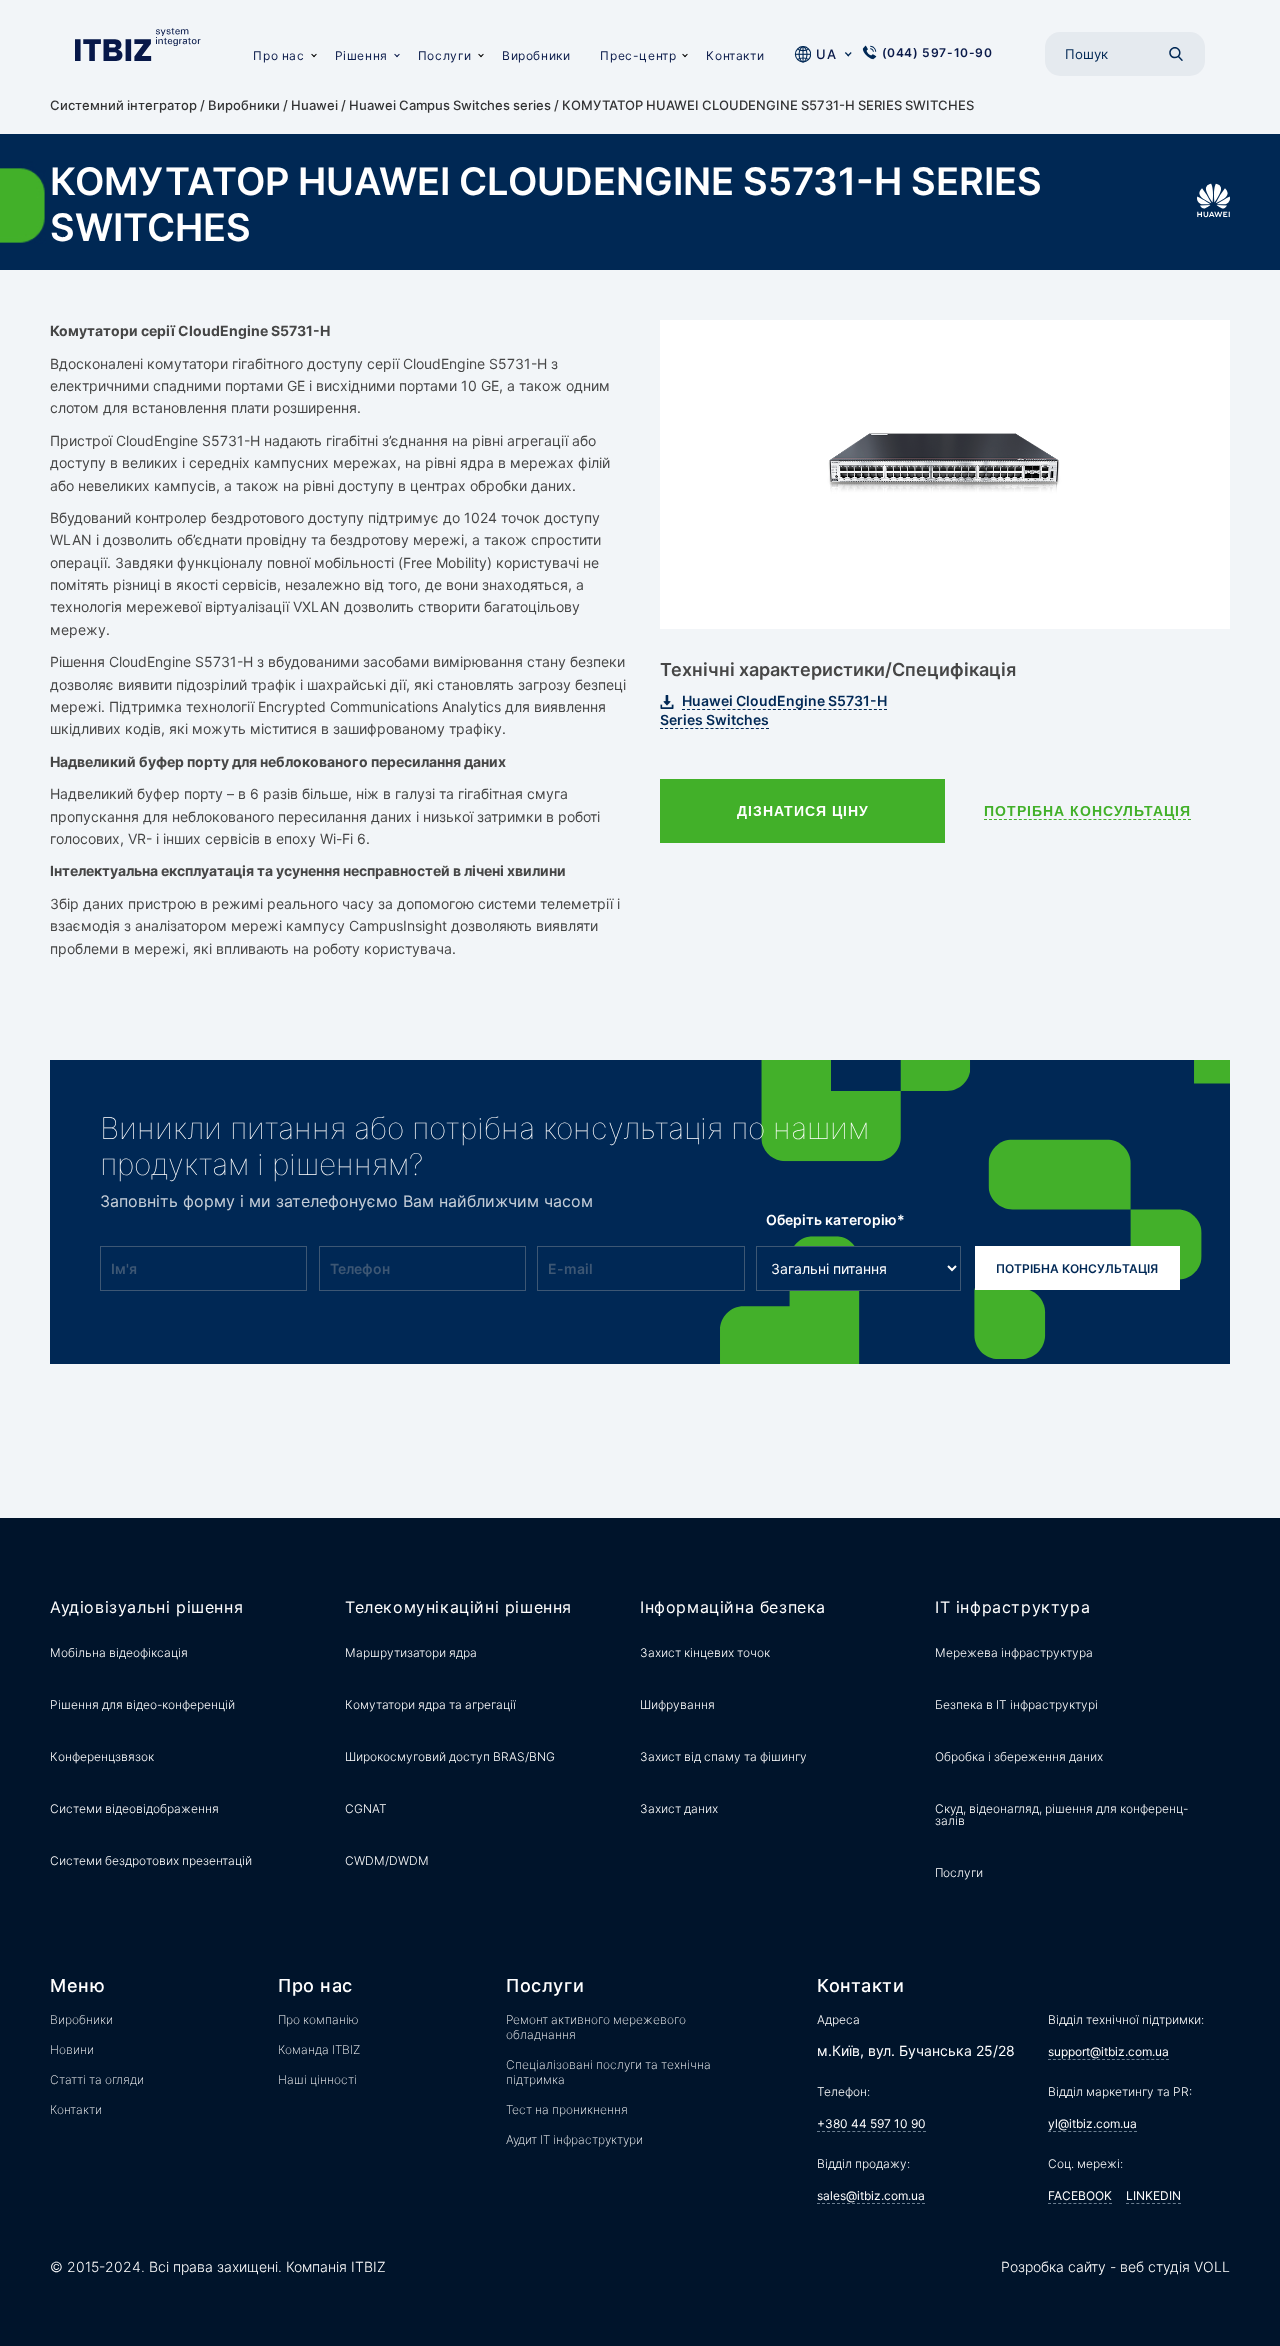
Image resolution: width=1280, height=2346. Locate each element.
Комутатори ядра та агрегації (430, 1704)
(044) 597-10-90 (937, 52)
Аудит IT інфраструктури (574, 2139)
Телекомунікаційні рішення (458, 1607)
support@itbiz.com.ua (1108, 2051)
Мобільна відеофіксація (119, 1652)
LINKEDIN (1153, 2195)
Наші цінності (317, 2079)
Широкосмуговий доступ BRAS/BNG (450, 1756)
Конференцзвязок (102, 1756)
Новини (72, 2049)
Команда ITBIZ (319, 2049)
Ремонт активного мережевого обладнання (596, 2027)
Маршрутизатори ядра (411, 1652)
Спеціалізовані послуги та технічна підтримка (608, 2072)
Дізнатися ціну (803, 811)
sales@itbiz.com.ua (871, 2195)
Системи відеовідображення (134, 1808)
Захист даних (679, 1808)
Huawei (314, 105)
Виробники (536, 55)
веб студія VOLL (1175, 2266)
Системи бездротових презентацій (151, 1860)
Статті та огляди (97, 2079)
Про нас (278, 55)
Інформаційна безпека (733, 1607)
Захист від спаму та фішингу (723, 1756)
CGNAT (366, 1808)
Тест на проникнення (567, 2109)
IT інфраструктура (1012, 1607)
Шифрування (677, 1704)
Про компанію (318, 2019)
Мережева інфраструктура (1014, 1652)
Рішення (361, 55)
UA (826, 54)
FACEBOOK (1080, 2195)
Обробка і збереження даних (1019, 1756)
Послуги (445, 55)
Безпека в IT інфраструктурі (1016, 1704)
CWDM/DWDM (387, 1860)
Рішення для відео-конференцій (142, 1704)
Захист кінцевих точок (705, 1652)
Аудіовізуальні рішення (146, 1607)
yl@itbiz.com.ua (1092, 2123)
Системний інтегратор (123, 105)
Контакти (735, 55)
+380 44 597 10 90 (871, 2123)
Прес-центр (638, 55)
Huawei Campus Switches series (450, 105)
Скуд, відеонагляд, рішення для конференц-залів (1061, 1814)
